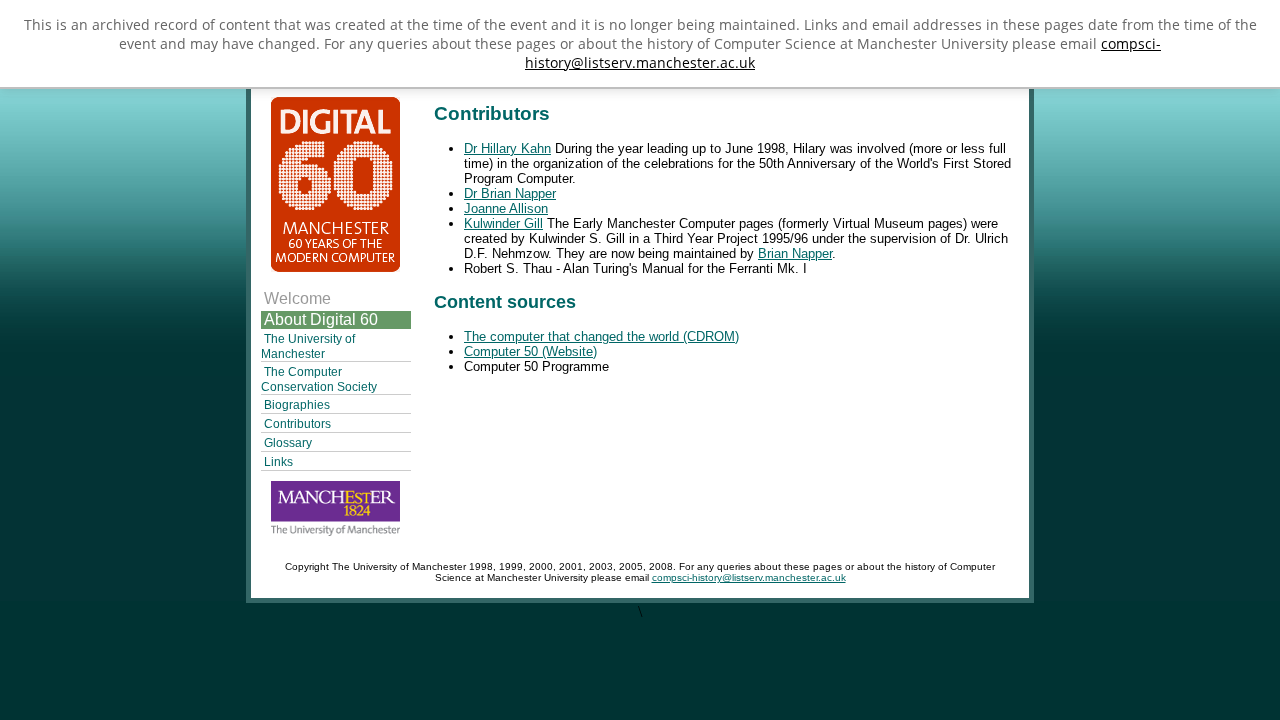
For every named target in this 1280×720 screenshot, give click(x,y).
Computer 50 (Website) (530, 351)
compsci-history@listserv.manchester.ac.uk (749, 577)
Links (278, 462)
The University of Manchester (308, 346)
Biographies (297, 405)
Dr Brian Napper (510, 193)
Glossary (288, 443)
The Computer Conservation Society (319, 379)
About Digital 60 (321, 319)
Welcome (297, 298)
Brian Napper (795, 253)
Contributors (297, 424)
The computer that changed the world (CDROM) (601, 336)
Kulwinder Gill (503, 223)
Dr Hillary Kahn (507, 148)
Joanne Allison (506, 208)
